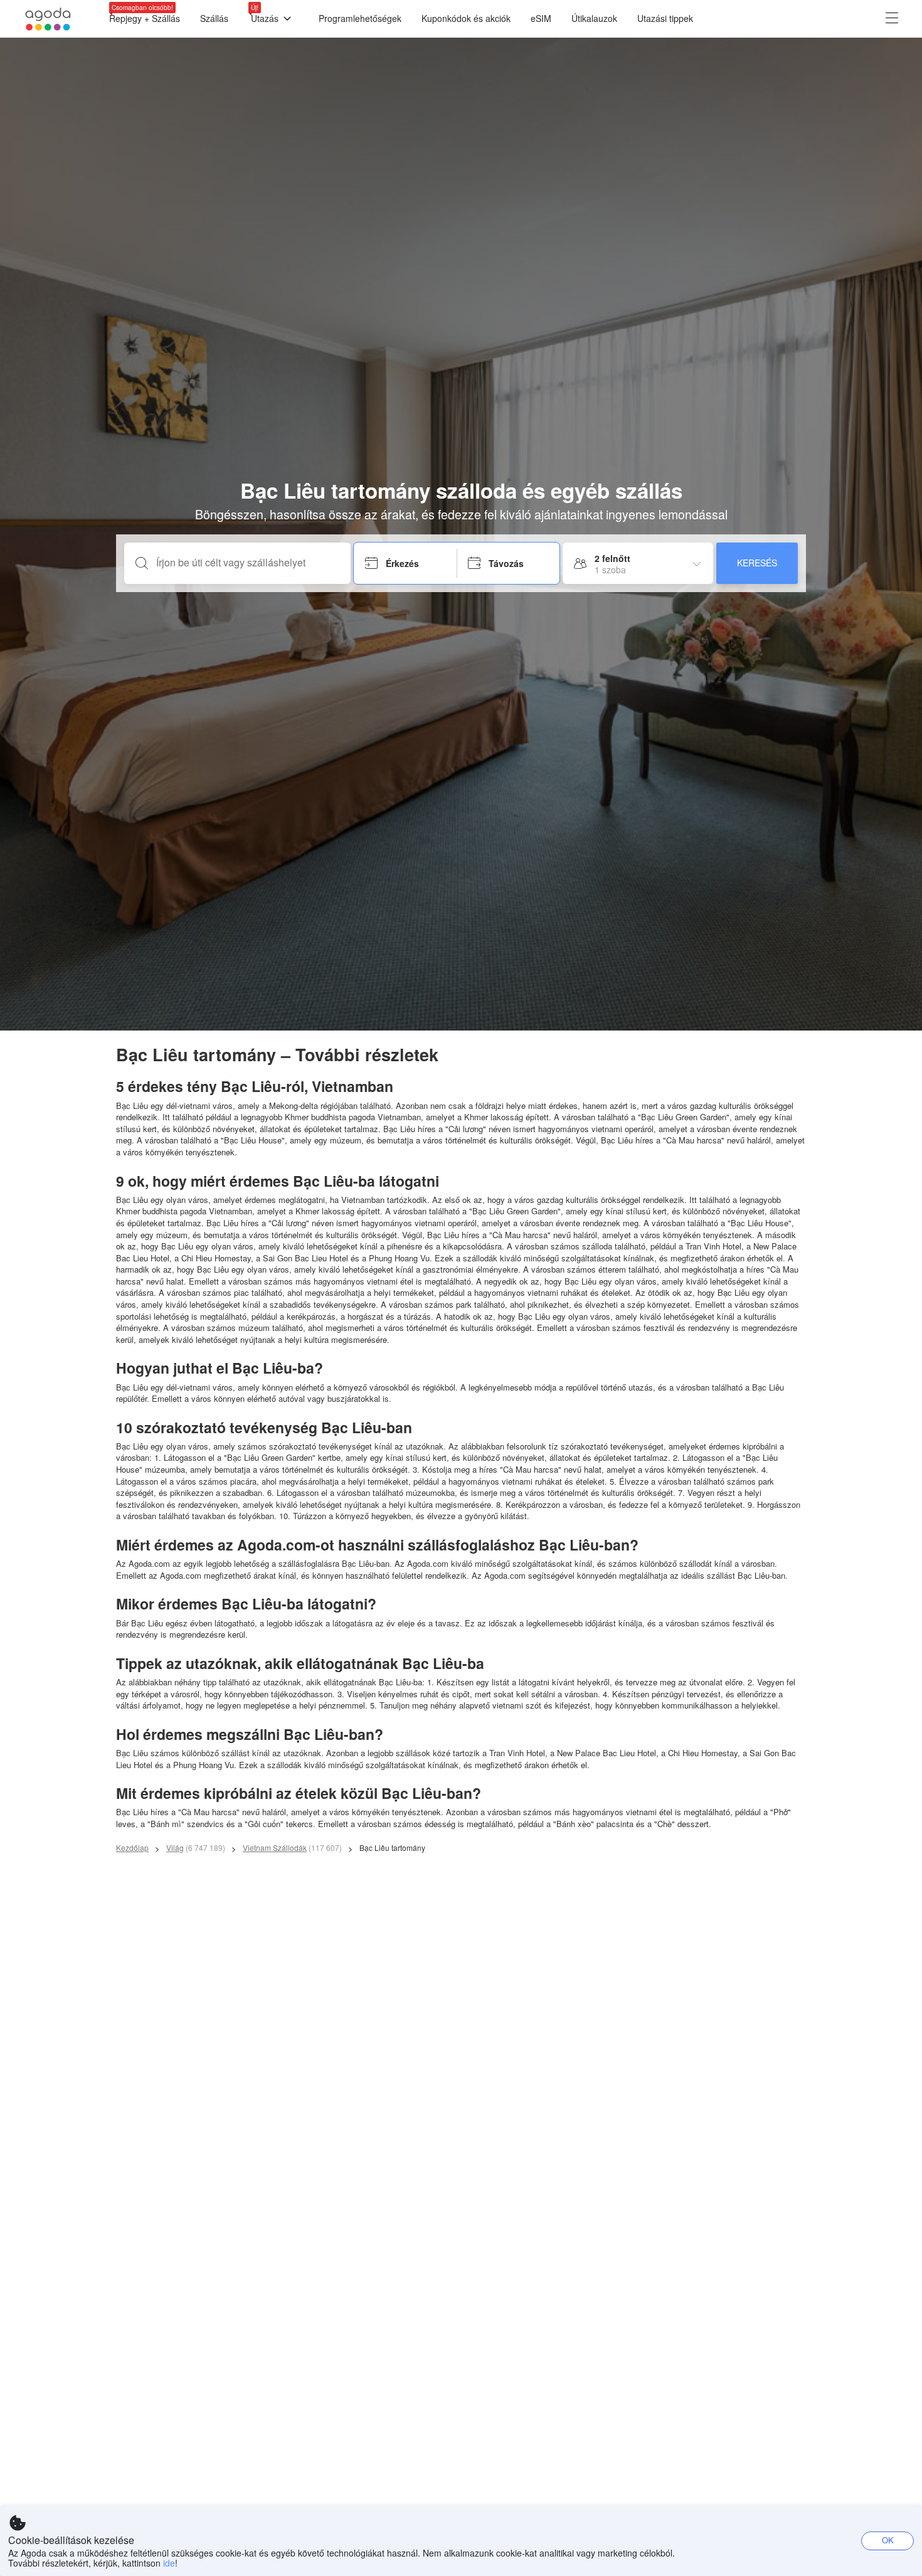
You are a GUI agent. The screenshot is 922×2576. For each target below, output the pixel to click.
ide (169, 2563)
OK (888, 2540)
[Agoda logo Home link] (48, 19)
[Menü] (892, 19)
